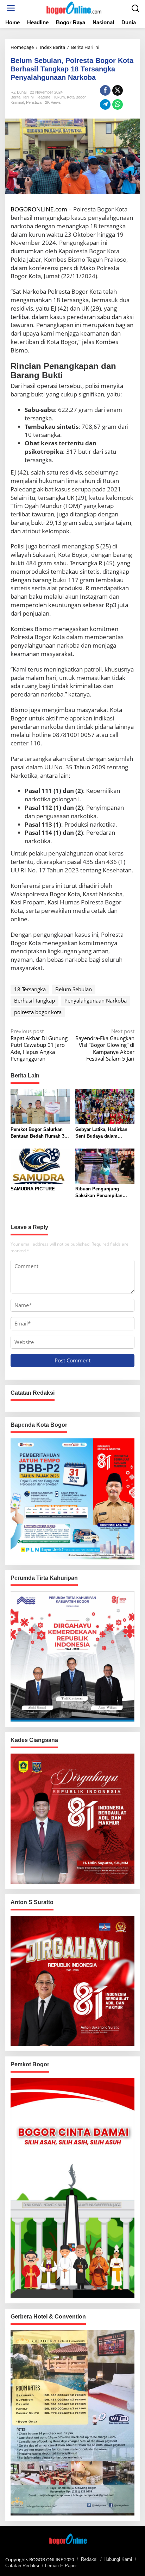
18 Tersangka (30, 989)
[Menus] (11, 8)
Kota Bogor (76, 97)
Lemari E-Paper (61, 2566)
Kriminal (17, 102)
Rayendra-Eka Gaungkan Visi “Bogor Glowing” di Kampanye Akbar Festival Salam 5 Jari (105, 1045)
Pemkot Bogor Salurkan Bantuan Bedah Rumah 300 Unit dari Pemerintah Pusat (40, 1133)
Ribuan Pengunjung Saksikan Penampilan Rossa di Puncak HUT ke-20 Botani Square (103, 1193)
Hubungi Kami (118, 2559)
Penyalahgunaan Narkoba (96, 1000)
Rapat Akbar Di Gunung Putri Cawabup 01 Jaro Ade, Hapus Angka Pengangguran (39, 1045)
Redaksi (89, 2559)
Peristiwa (34, 102)
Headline (43, 97)
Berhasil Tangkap (34, 1000)
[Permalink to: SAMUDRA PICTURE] (40, 1165)
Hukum (59, 97)
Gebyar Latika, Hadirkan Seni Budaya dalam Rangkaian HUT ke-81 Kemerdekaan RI (101, 1133)
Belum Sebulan (74, 989)
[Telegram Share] (105, 104)
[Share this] (105, 90)
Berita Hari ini (22, 97)
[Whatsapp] (118, 104)
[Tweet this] (118, 90)
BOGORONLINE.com (39, 209)
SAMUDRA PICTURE (33, 1189)
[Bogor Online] (74, 7)
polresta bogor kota (38, 1012)
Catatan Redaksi (22, 2566)
